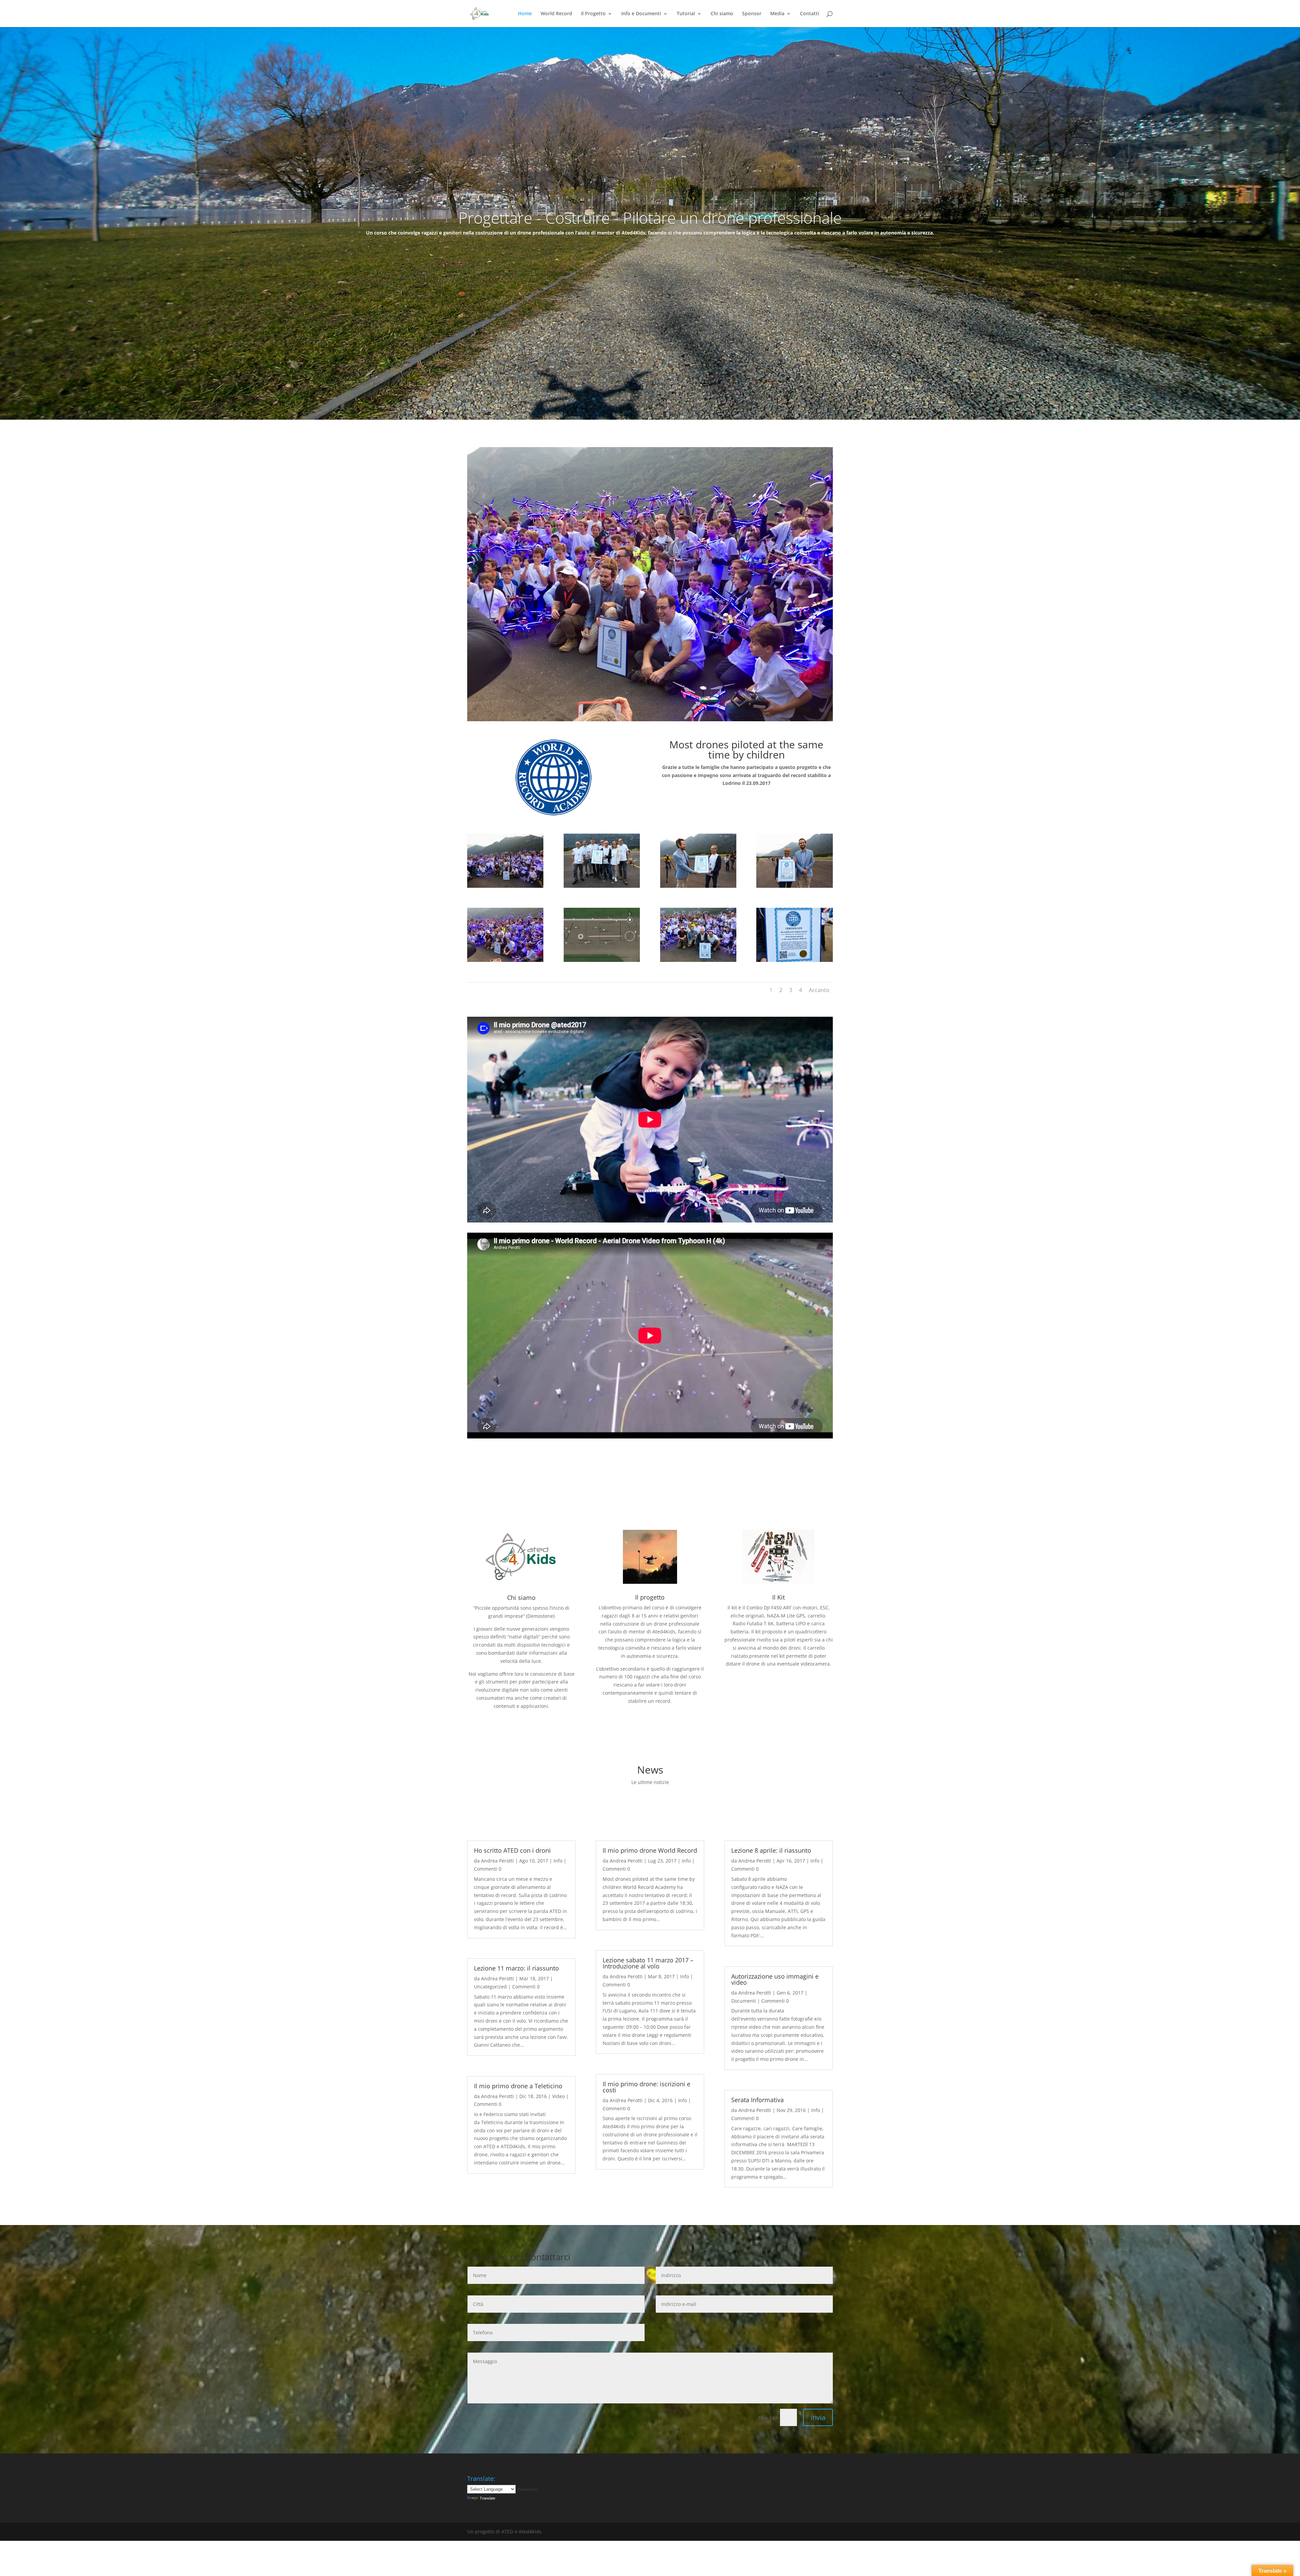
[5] (794, 886)
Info (558, 1861)
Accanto (819, 990)
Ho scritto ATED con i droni (512, 1850)
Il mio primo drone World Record (650, 1850)
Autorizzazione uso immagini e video (775, 1979)
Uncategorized (490, 1987)
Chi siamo (722, 14)
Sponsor (752, 14)
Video (558, 2096)
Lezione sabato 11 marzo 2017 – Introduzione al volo (648, 1963)
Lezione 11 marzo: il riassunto (516, 1968)
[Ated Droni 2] (602, 960)
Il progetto (650, 1597)
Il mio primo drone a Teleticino (518, 2086)
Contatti (810, 14)
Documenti (744, 2001)
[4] (698, 886)
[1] (505, 886)
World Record (556, 14)
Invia (818, 2417)
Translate (487, 2498)
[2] (698, 960)
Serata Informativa (757, 2100)
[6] (602, 886)
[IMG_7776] (505, 960)
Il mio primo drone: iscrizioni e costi (646, 2087)
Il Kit (778, 1597)
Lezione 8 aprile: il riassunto (771, 1850)
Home (525, 14)
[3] (794, 960)
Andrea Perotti (497, 1861)
